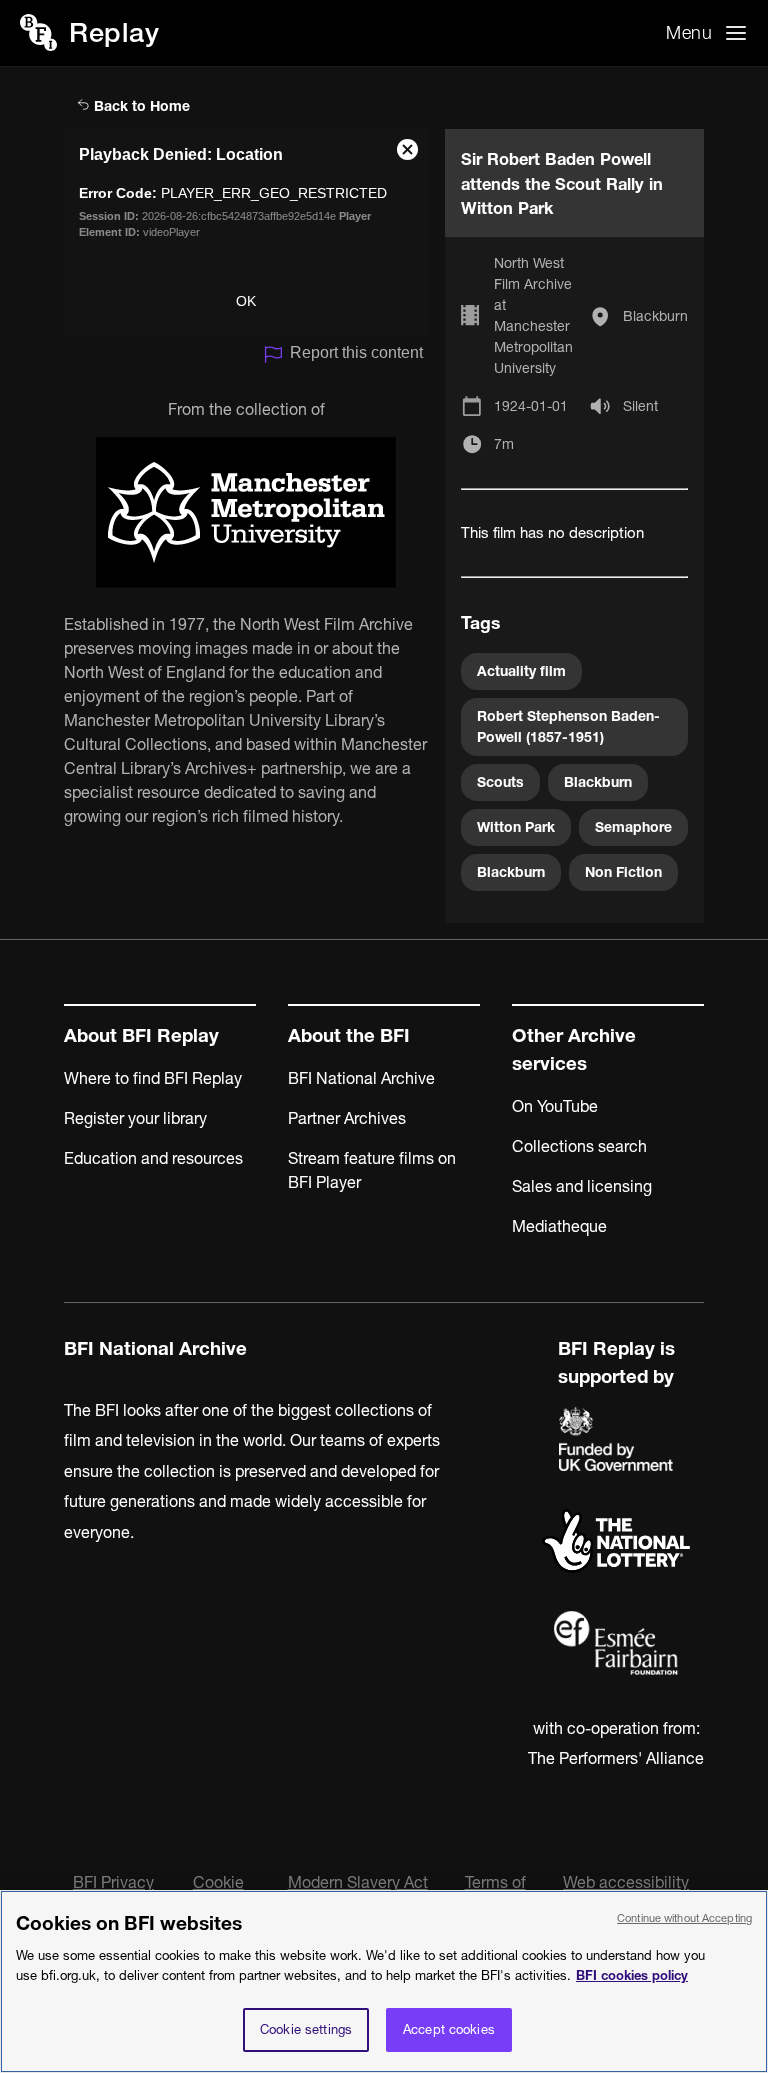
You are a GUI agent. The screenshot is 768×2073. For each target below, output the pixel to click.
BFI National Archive (361, 1078)
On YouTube (555, 1106)
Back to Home (140, 106)
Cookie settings (306, 2029)
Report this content (356, 352)
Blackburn (655, 316)
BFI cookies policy (632, 1975)
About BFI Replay (141, 1035)
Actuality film (521, 671)
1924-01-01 (531, 406)
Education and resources (153, 1158)
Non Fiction (623, 872)
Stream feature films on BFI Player (372, 1170)
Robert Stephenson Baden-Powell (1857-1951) (568, 726)
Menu (689, 32)
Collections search (579, 1146)
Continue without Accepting (684, 1918)
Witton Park (516, 827)
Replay (114, 32)
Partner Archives (347, 1118)
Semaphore (633, 827)
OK (246, 301)
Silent (640, 406)
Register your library (135, 1118)
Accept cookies (449, 2029)
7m (504, 444)
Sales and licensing (582, 1186)
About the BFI (349, 1035)
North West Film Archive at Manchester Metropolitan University (533, 315)
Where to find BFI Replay (153, 1078)
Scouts (500, 782)
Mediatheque (559, 1226)
